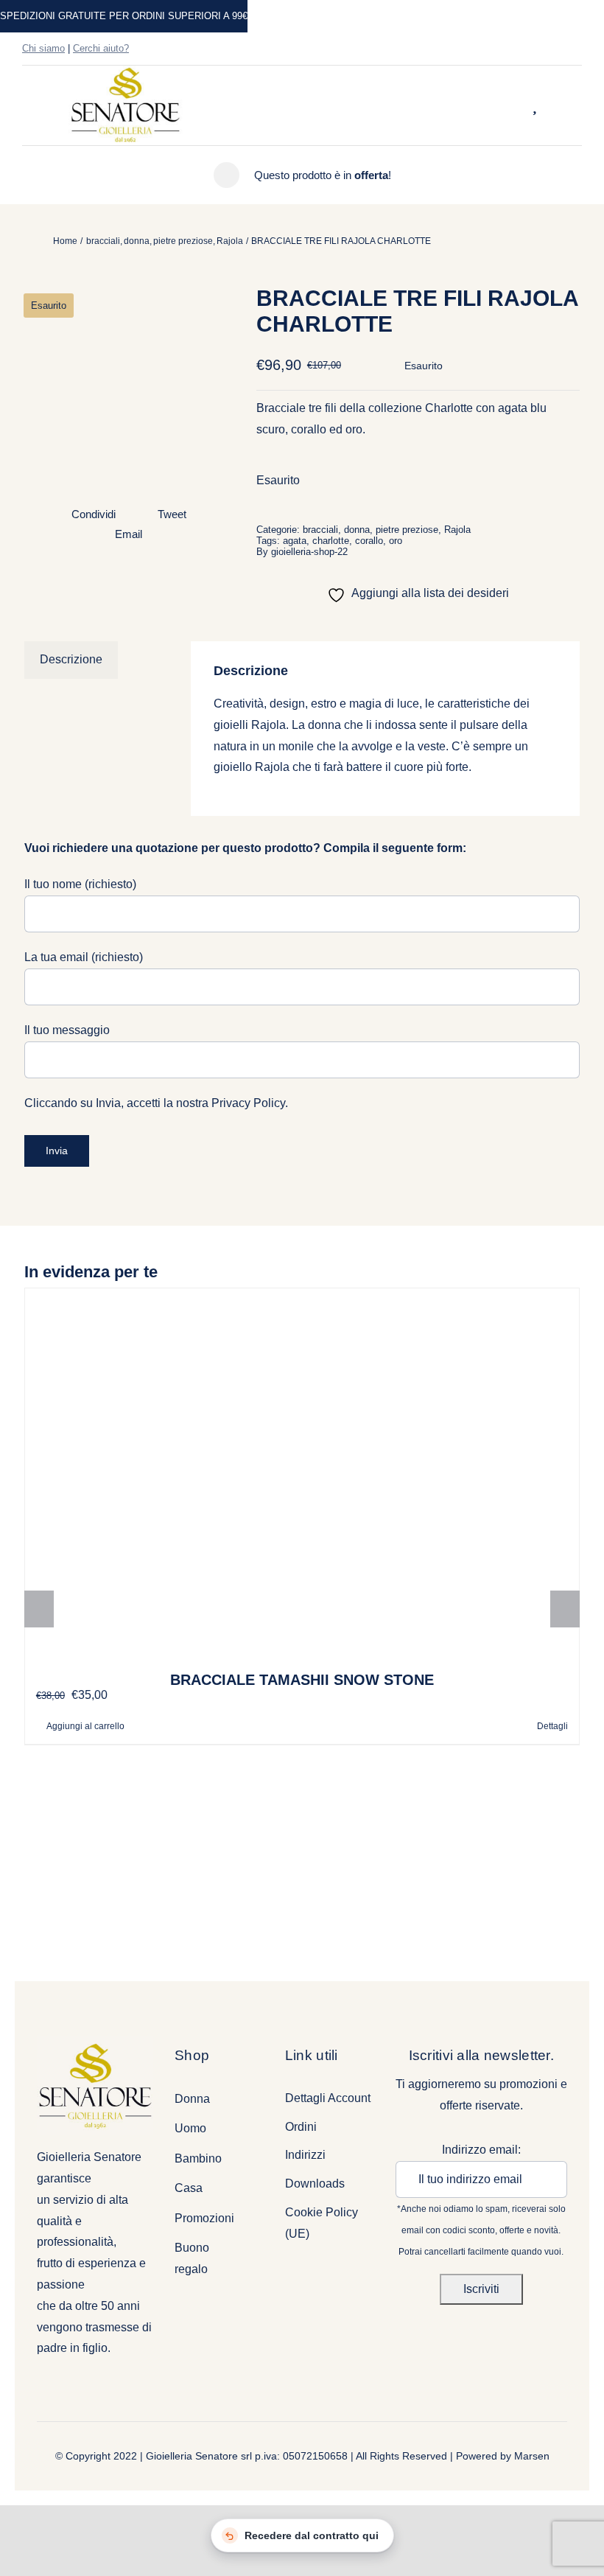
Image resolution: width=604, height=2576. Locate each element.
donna (357, 530)
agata (295, 541)
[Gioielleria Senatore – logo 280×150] (125, 71)
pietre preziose (407, 530)
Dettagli (552, 1726)
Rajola (457, 530)
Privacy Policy (248, 1103)
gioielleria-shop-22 (309, 552)
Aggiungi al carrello (85, 1726)
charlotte (331, 541)
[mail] (577, 49)
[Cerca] (516, 105)
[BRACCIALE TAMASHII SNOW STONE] (302, 1473)
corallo (369, 541)
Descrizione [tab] (71, 659)
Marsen (532, 2456)
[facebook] (530, 49)
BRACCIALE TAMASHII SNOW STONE (302, 1680)
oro (396, 541)
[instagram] (554, 49)
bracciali (320, 530)
